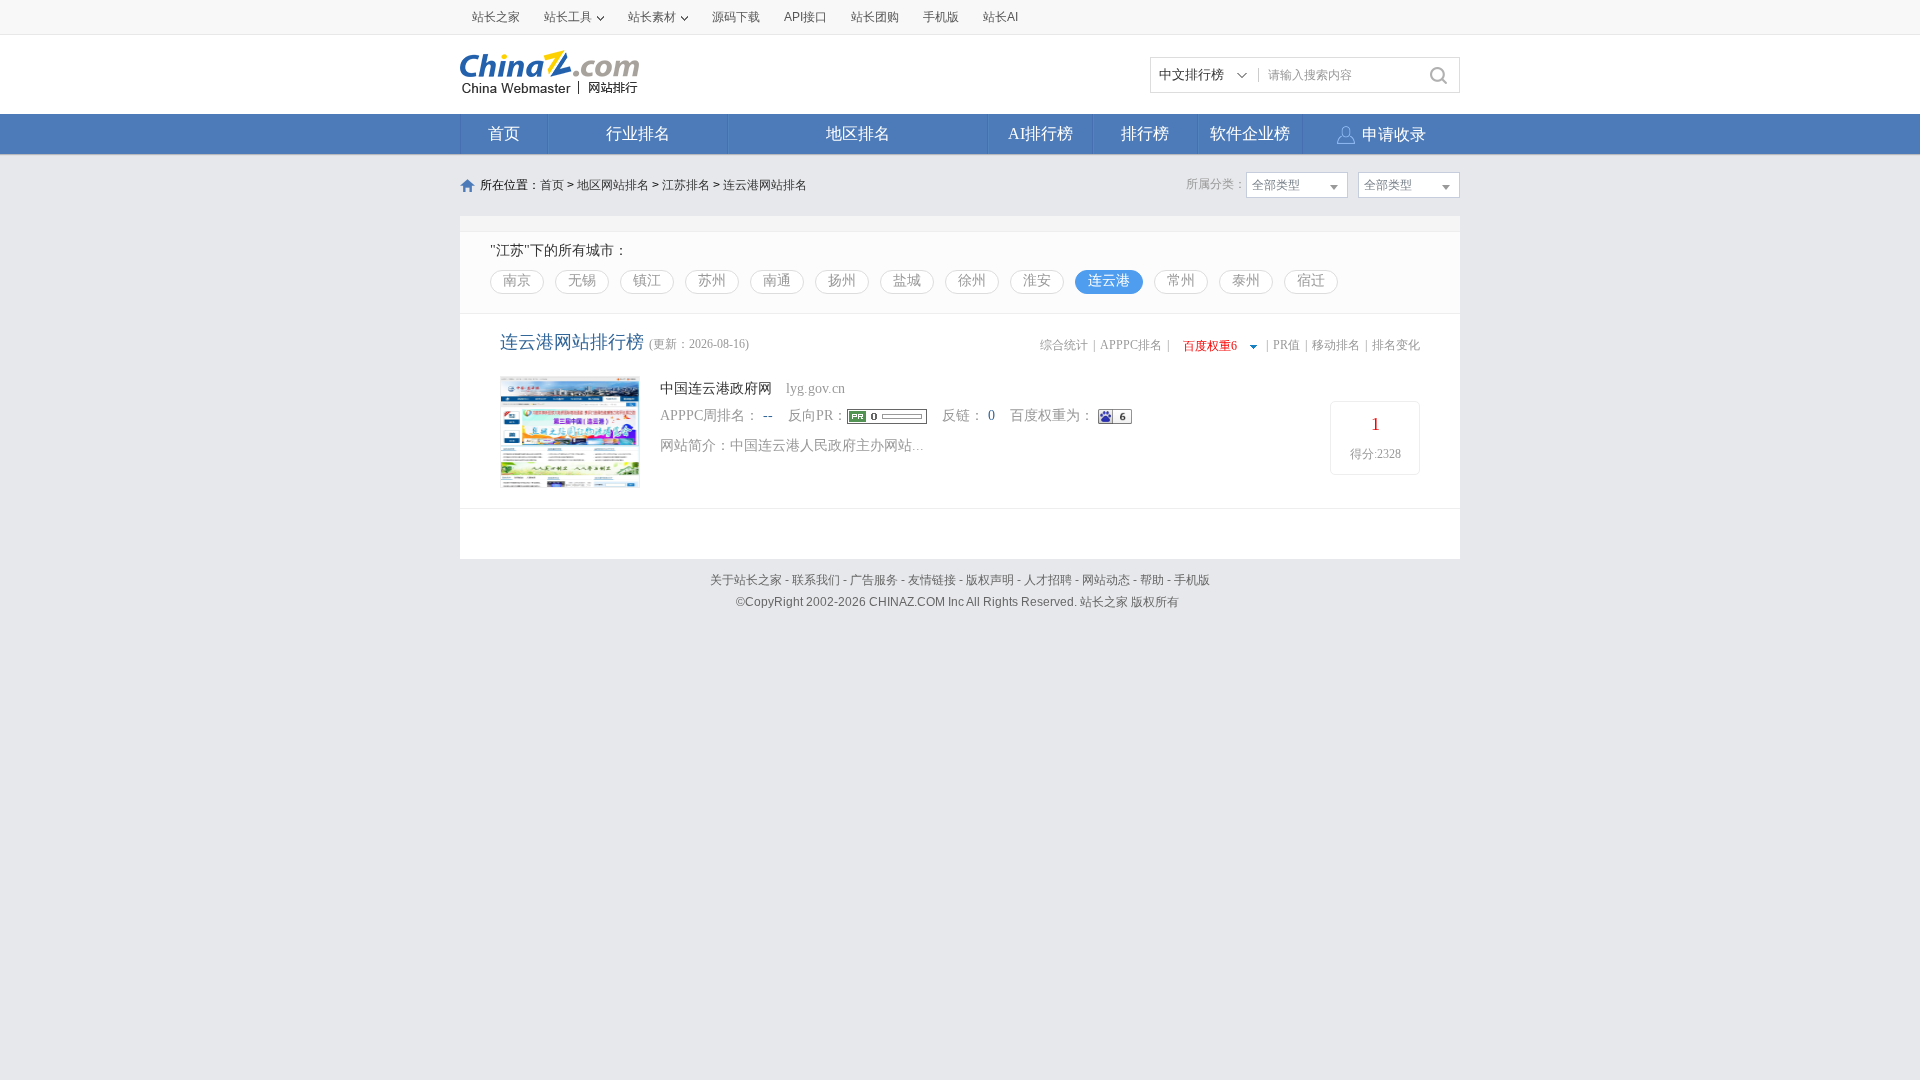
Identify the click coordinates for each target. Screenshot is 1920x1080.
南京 (517, 280)
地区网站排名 (613, 185)
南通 (777, 280)
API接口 (805, 17)
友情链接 (932, 580)
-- (768, 415)
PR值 (1286, 345)
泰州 (1246, 280)
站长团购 (875, 17)
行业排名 (638, 133)
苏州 (712, 280)
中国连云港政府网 (716, 388)
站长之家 (496, 17)
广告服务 (874, 580)
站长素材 (652, 17)
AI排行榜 (1040, 133)
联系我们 (816, 580)
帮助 (1152, 580)
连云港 (1109, 280)
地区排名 (858, 133)
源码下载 (736, 17)
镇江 (647, 280)
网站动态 (1106, 580)
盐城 (907, 280)
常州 (1181, 280)
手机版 (1192, 580)
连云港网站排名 (765, 185)
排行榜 (1145, 133)
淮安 (1037, 280)
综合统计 (1064, 345)
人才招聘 (1048, 580)
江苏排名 (686, 185)
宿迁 (1311, 280)
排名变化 (1396, 345)
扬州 (842, 280)
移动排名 (1336, 345)
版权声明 (990, 580)
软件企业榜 (1250, 133)
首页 (504, 133)
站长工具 (568, 17)
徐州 (972, 280)
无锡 (582, 280)
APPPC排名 (1131, 345)
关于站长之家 (746, 580)
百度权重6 (1210, 346)
